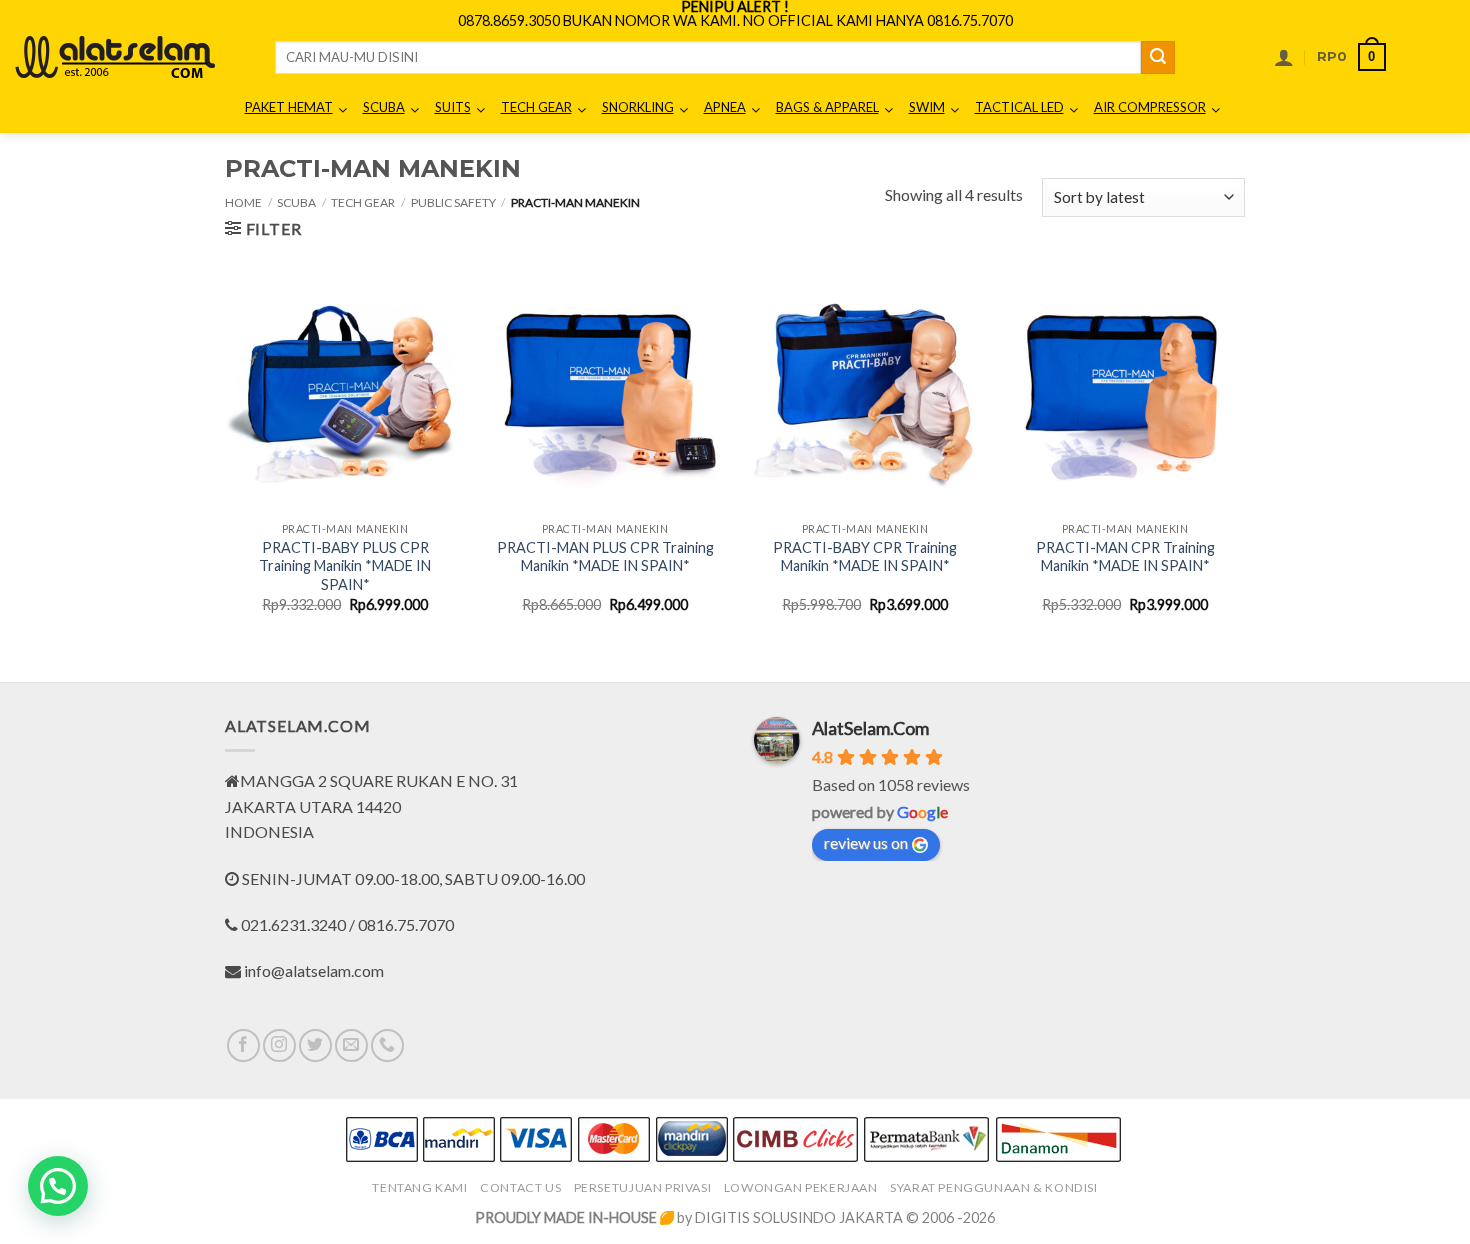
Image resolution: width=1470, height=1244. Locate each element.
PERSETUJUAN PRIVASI (643, 1187)
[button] (1284, 57)
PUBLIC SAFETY (453, 202)
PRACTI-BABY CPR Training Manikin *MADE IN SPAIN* (865, 557)
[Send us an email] (351, 1045)
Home (243, 202)
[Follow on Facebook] (243, 1045)
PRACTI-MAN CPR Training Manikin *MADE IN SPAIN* (1125, 557)
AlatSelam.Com (870, 728)
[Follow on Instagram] (279, 1045)
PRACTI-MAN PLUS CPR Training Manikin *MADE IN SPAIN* (605, 557)
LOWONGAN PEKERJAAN (801, 1187)
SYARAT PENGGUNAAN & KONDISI (994, 1187)
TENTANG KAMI (419, 1187)
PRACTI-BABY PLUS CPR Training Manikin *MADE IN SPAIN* (345, 566)
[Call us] (387, 1045)
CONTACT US (520, 1187)
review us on (866, 842)
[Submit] (1158, 58)
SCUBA (296, 202)
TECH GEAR (363, 202)
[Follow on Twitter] (315, 1045)
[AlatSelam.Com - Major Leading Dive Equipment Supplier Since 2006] (115, 57)
